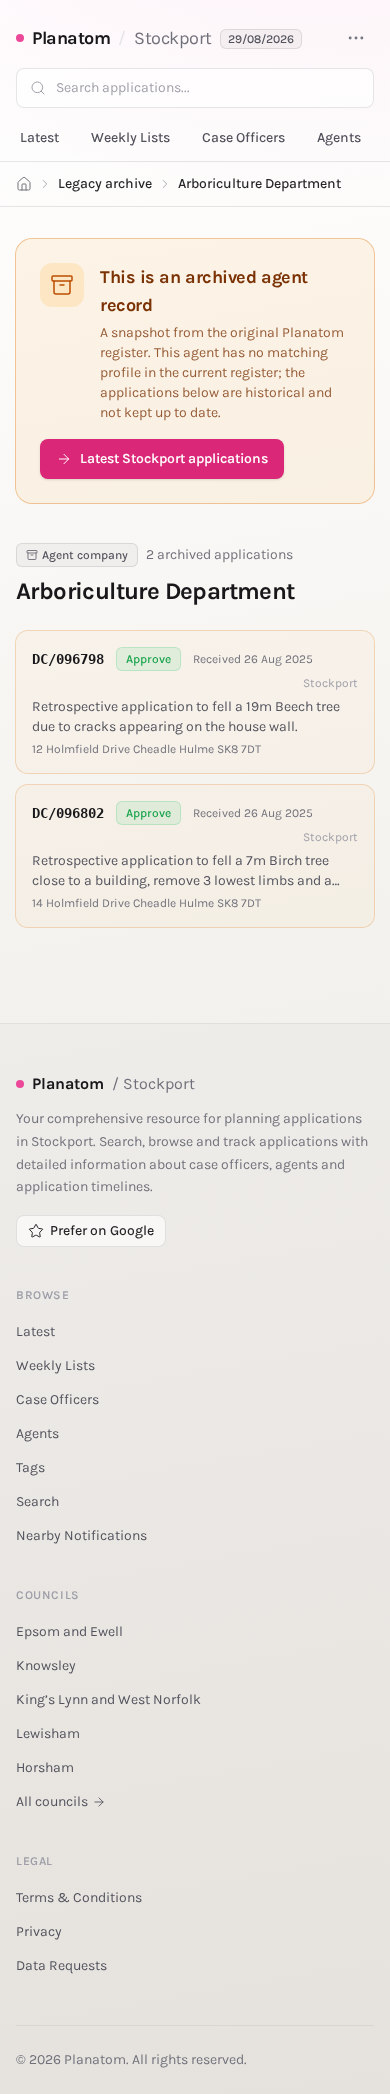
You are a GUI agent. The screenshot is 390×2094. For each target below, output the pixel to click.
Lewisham (48, 1733)
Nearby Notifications (81, 1535)
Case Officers (243, 137)
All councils (52, 1801)
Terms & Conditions (79, 1897)
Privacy (39, 1931)
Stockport (173, 38)
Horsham (45, 1767)
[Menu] (356, 38)
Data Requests (61, 1965)
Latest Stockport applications (174, 458)
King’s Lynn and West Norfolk (108, 1699)
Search (37, 1501)
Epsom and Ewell (69, 1631)
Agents (339, 137)
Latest (39, 137)
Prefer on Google (102, 1230)
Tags (30, 1467)
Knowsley (46, 1665)
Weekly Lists (130, 137)
